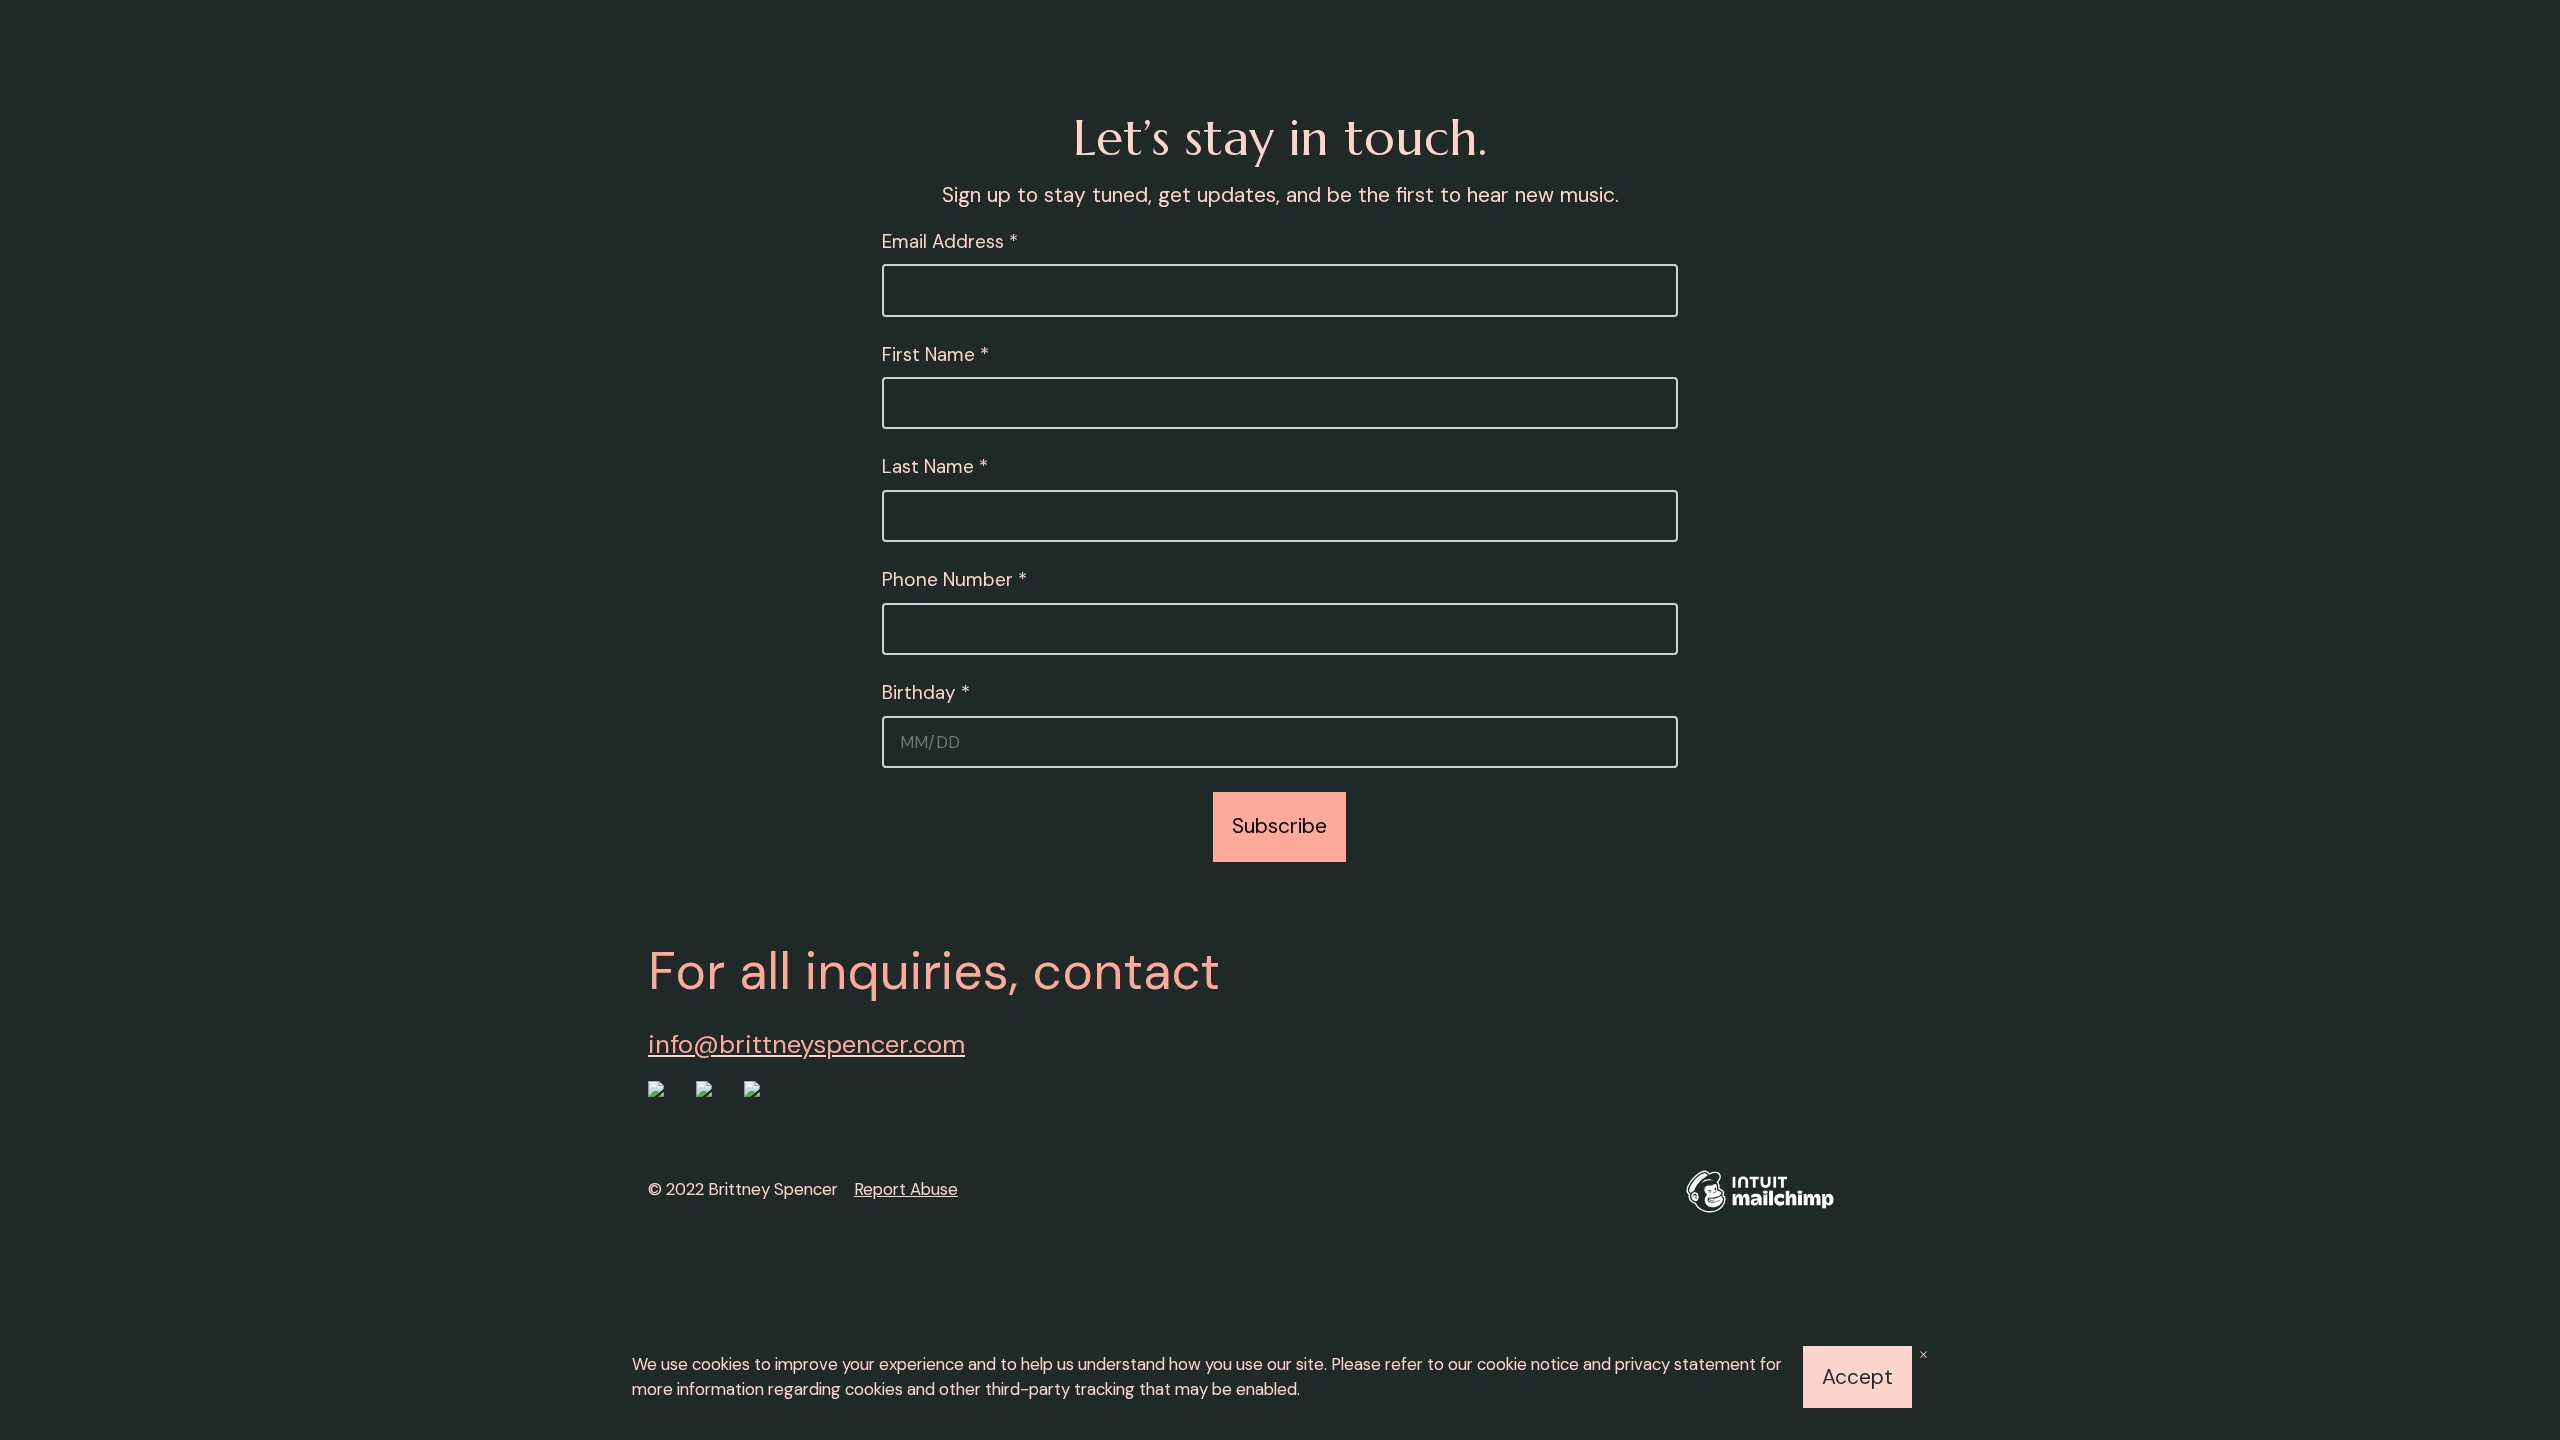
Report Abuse (906, 1189)
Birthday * (1020, 692)
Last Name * (935, 466)
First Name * (935, 354)
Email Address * (950, 241)
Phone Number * (954, 579)
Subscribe (1279, 826)
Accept (1857, 1377)
